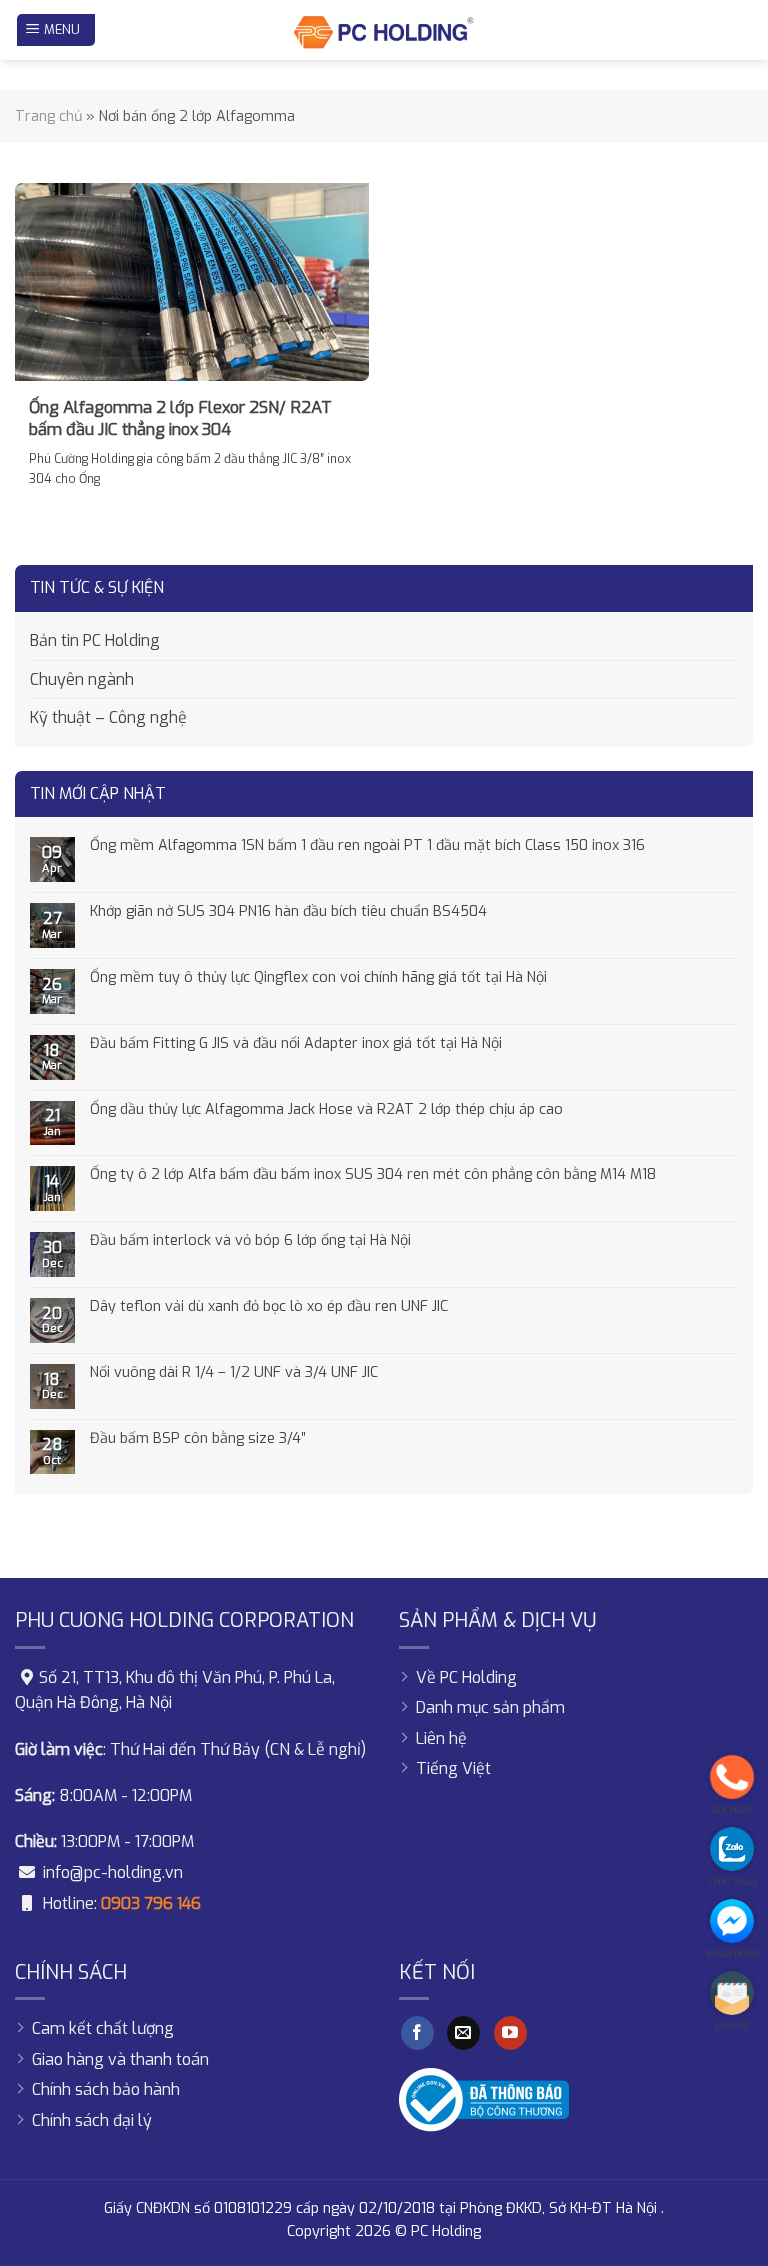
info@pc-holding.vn (113, 1872)
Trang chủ (48, 116)
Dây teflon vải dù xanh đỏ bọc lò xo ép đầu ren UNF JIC (269, 1306)
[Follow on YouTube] (510, 2033)
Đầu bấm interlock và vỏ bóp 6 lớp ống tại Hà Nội (250, 1240)
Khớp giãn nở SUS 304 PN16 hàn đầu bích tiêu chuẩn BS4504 (288, 911)
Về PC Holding (466, 1677)
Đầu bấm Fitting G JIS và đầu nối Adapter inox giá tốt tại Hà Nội (296, 1043)
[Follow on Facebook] (417, 2033)
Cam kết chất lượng (103, 2028)
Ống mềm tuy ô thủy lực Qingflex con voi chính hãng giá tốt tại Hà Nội (318, 977)
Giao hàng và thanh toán (120, 2059)
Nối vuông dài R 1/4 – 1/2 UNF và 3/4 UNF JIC (234, 1372)
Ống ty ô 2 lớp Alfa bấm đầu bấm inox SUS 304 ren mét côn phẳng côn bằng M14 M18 (373, 1174)
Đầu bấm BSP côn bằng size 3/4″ (198, 1438)
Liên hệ (441, 1738)
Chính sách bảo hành (106, 2089)
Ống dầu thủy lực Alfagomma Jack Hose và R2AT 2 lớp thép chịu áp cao (326, 1109)
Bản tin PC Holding (95, 640)
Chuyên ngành (82, 679)
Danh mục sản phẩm (490, 1707)
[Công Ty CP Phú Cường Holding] (384, 30)
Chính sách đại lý (92, 2120)
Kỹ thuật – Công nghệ (108, 717)
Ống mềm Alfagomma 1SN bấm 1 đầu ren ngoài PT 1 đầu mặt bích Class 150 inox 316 (367, 845)
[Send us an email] (463, 2033)
